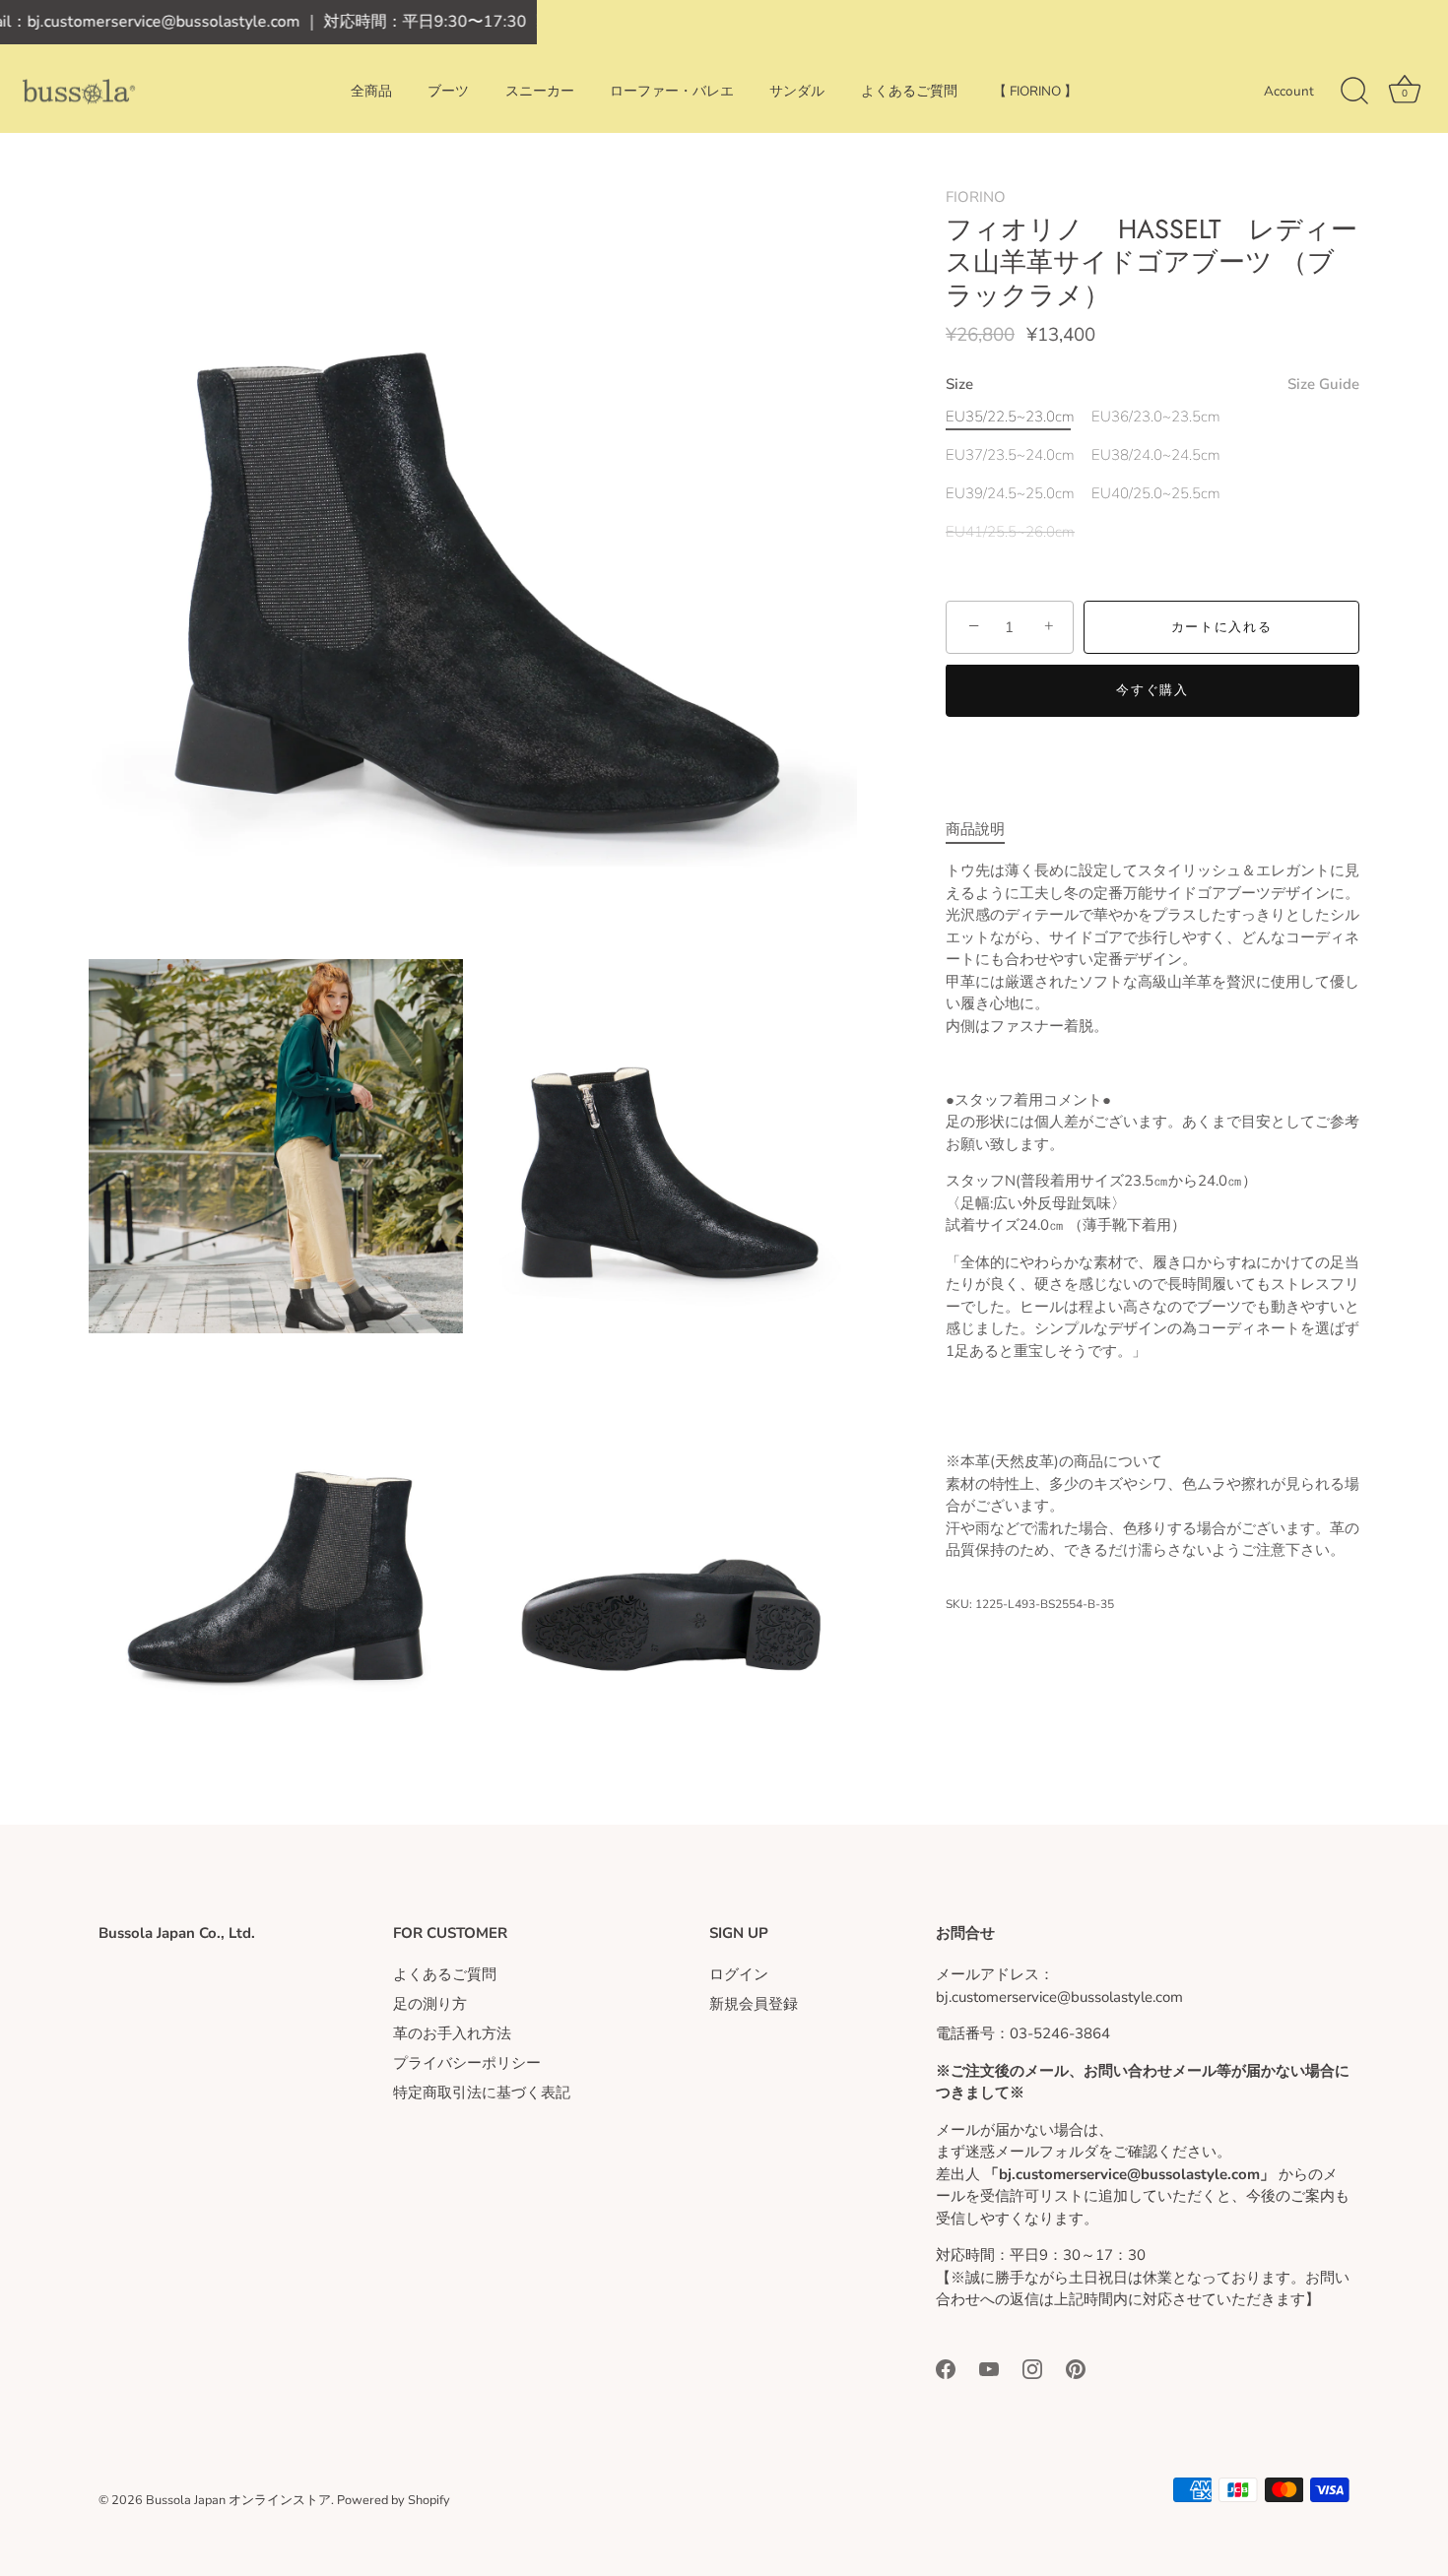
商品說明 (975, 829)
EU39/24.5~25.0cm (1010, 493)
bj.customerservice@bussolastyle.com (1067, 1997)
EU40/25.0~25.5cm (1156, 493)
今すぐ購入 (1152, 691)
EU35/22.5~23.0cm (1010, 417)
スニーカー (540, 91)
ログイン (739, 1974)
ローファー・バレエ (672, 91)
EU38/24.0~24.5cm (1156, 455)
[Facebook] (946, 2367)
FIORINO (976, 197)
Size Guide (1323, 384)
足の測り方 (430, 2004)
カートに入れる (1222, 627)
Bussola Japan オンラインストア (238, 2500)
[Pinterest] (1076, 2367)
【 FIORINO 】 (1035, 91)
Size (1152, 384)
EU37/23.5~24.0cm (1010, 455)
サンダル (797, 91)
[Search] (1354, 92)
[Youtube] (989, 2367)
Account (1289, 91)
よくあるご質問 (909, 91)
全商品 (371, 91)
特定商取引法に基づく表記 (482, 2093)
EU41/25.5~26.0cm (1010, 532)
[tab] (985, 830)
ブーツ (448, 91)
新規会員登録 (754, 2004)
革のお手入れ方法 (452, 2033)
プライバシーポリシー (467, 2063)
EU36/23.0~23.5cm (1156, 417)
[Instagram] (1032, 2367)
